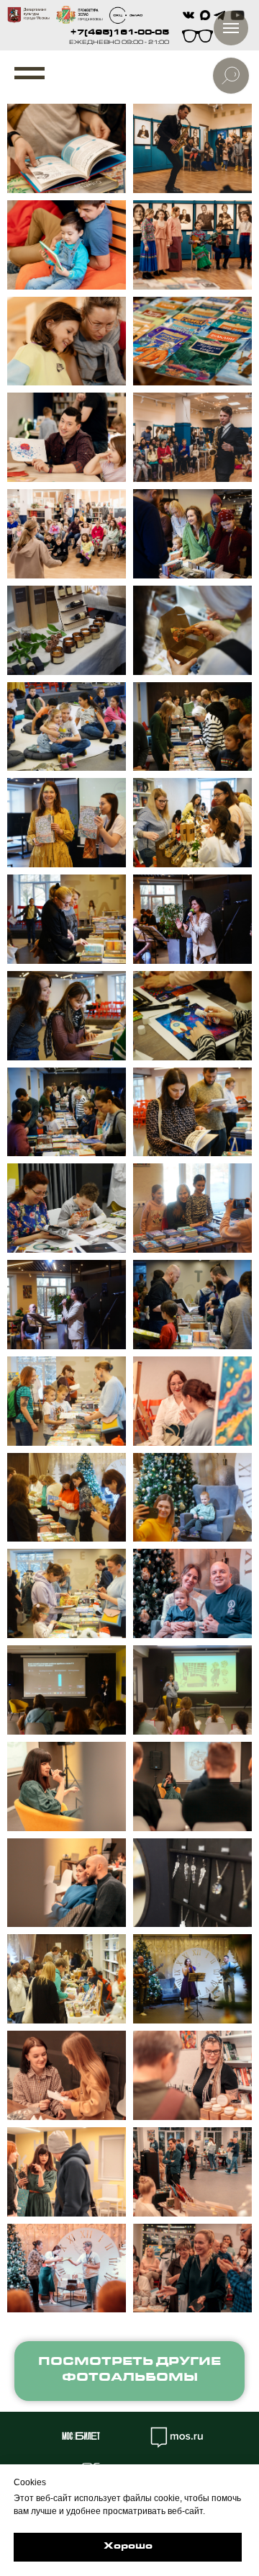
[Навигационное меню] (29, 73)
